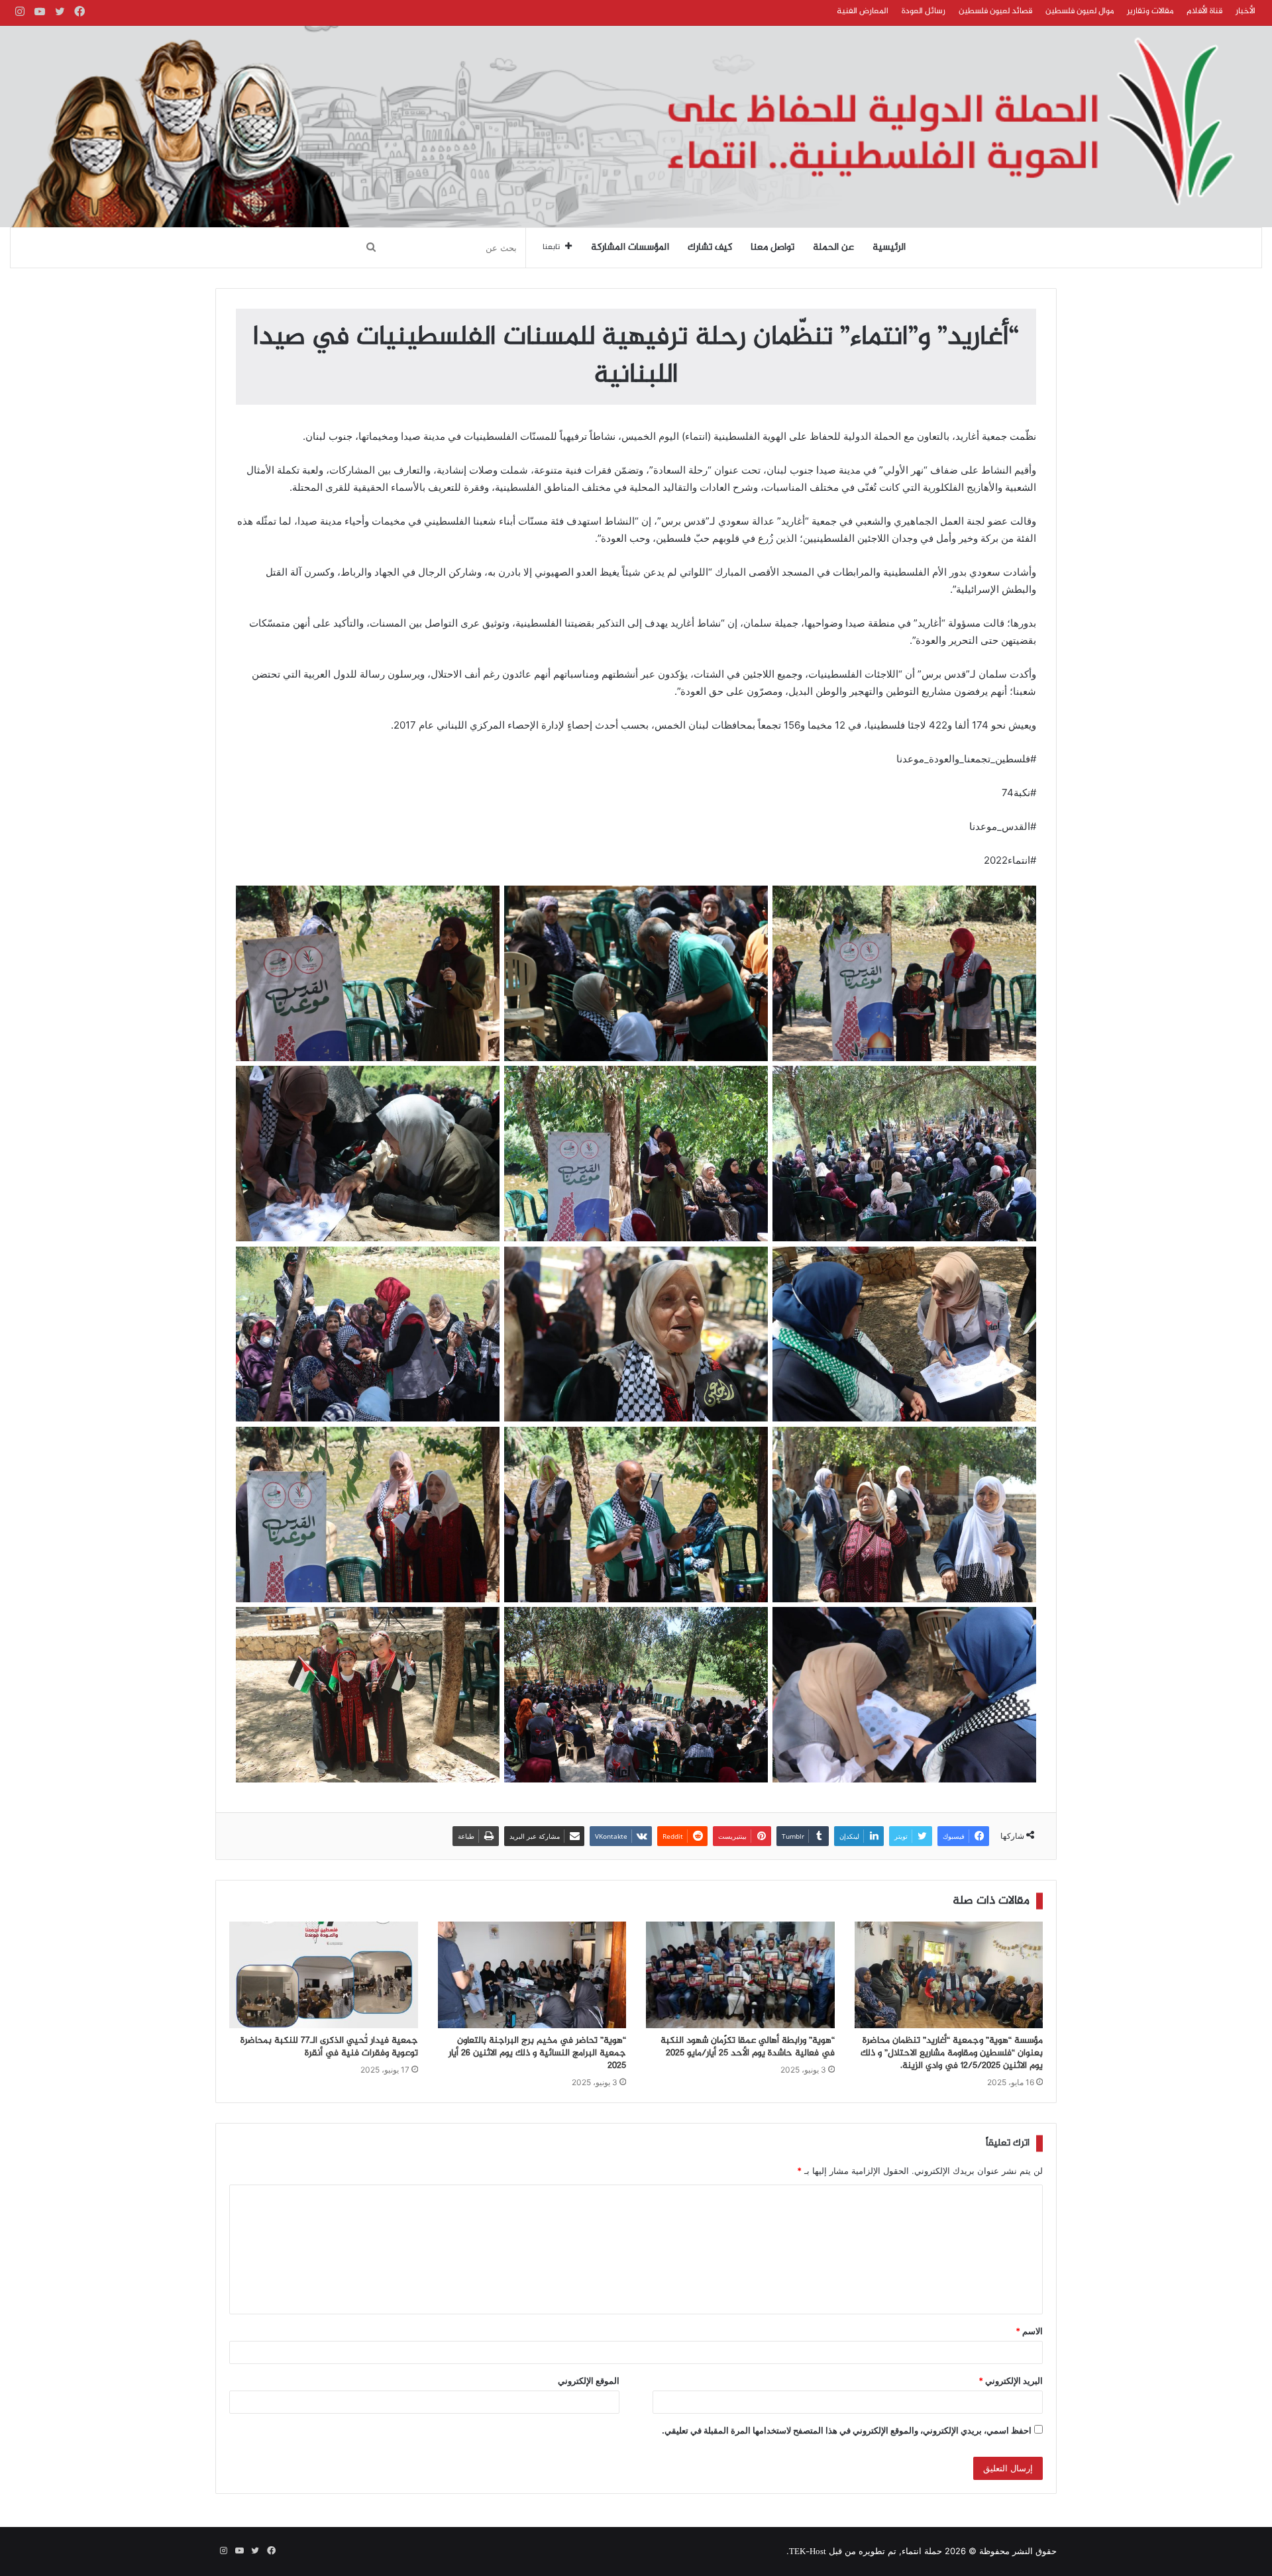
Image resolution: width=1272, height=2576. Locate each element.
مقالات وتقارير (1150, 11)
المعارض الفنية (863, 11)
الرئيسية (889, 248)
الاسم (1029, 2331)
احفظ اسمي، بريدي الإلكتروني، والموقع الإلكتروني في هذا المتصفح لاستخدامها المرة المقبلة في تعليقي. (847, 2430)
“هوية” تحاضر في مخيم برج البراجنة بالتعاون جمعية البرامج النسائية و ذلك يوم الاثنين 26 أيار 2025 (537, 2053)
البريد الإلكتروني (1011, 2381)
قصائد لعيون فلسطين (995, 11)
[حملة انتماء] (636, 127)
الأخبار (1245, 11)
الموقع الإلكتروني (589, 2381)
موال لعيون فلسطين (1080, 11)
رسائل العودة (924, 11)
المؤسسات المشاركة (630, 248)
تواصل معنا (772, 248)
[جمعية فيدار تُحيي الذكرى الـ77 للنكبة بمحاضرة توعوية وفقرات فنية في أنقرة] (324, 1975)
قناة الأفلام (1204, 11)
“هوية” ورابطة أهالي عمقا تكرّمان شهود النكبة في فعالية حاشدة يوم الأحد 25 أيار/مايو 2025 (748, 2047)
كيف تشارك (710, 248)
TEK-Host (808, 2552)
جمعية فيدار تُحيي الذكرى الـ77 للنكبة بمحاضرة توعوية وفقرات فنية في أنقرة (329, 2047)
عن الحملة (833, 248)
